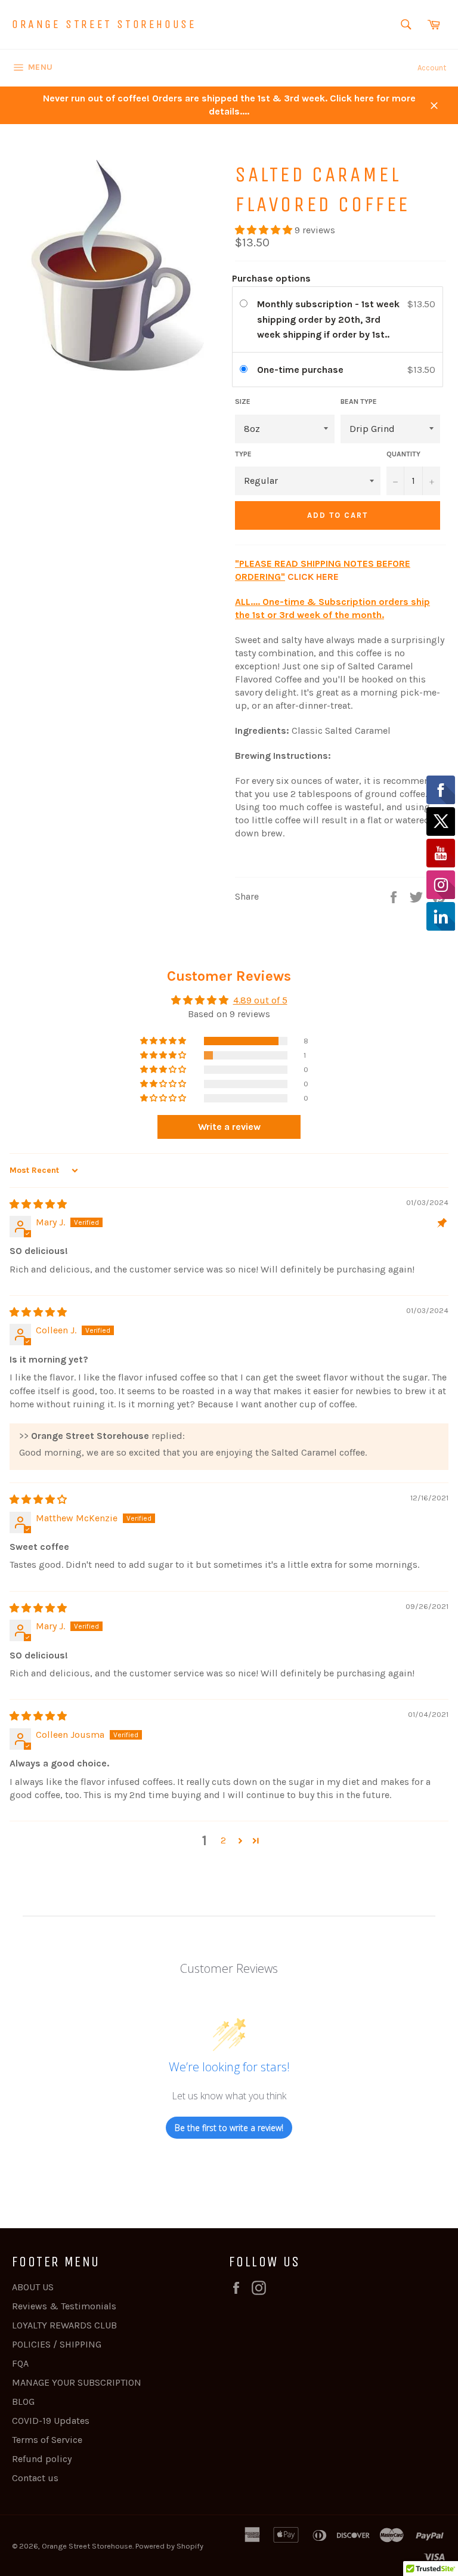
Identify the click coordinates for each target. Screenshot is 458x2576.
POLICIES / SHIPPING (57, 2344)
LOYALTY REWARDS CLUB (64, 2325)
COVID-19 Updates (51, 2421)
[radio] (246, 304)
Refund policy (42, 2459)
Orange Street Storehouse (104, 24)
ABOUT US (33, 2287)
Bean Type (359, 401)
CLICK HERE (313, 577)
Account (432, 68)
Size (243, 401)
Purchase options (271, 278)
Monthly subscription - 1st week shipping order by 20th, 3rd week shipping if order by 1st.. (328, 319)
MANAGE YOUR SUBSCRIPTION (77, 2382)
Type (243, 454)
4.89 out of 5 (260, 1000)
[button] (265, 230)
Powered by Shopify (169, 2546)
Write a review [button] (229, 1127)
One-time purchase (300, 370)
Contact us (35, 2478)
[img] (38, 1204)
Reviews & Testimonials (64, 2306)
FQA (20, 2363)
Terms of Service (47, 2440)
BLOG (23, 2402)
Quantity (403, 454)
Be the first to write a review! (229, 2128)
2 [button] (223, 1840)
